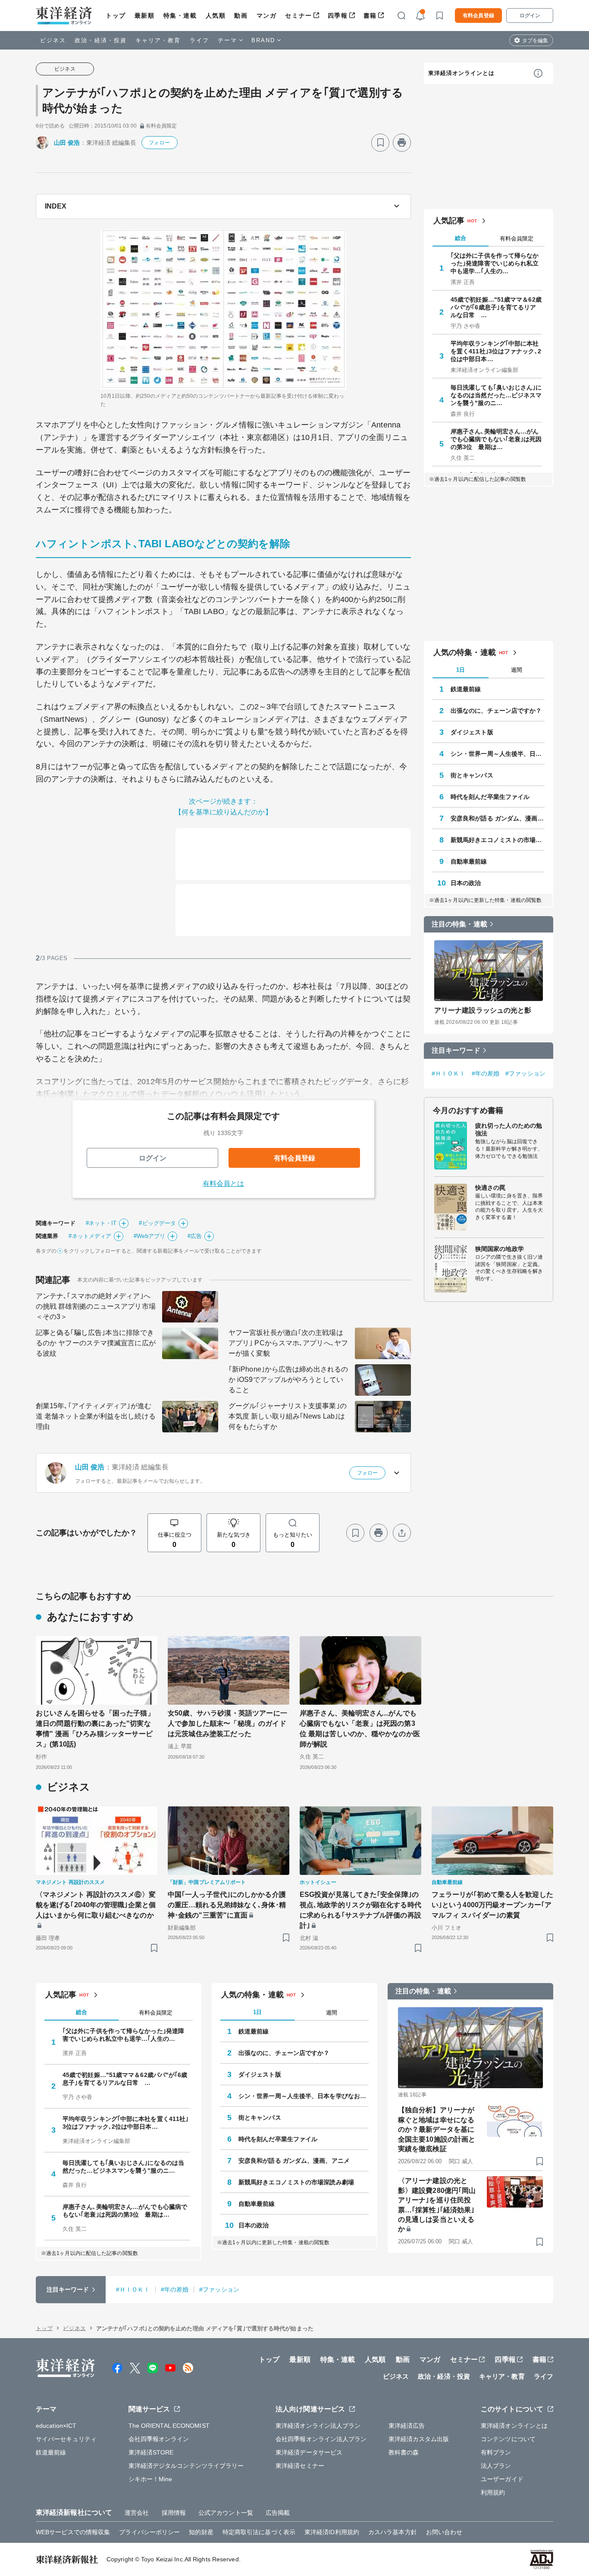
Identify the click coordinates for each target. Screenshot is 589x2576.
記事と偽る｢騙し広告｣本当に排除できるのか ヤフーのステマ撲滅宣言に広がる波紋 (96, 1343)
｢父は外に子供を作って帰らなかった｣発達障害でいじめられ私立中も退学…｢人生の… (495, 263)
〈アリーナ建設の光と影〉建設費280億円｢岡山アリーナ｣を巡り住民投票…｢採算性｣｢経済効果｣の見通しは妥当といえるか (437, 2205)
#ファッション (525, 1073)
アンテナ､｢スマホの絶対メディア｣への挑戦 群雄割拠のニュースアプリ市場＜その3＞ (96, 1306)
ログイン (530, 16)
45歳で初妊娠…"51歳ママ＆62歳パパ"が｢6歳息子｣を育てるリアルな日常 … (496, 307)
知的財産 (201, 2532)
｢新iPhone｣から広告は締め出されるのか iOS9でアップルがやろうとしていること (288, 1380)
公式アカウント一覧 (226, 2513)
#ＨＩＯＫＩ (449, 1073)
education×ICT (56, 2426)
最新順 (145, 16)
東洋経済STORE (151, 2452)
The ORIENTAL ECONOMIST (169, 2426)
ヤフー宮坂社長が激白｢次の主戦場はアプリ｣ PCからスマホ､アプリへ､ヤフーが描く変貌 (288, 1343)
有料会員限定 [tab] (517, 239)
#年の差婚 (486, 1073)
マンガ (267, 16)
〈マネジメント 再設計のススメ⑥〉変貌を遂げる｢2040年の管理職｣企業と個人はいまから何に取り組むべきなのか (96, 1905)
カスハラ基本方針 (393, 2532)
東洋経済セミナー (300, 2466)
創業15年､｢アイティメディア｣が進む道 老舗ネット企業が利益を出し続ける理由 (96, 1416)
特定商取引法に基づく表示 (259, 2532)
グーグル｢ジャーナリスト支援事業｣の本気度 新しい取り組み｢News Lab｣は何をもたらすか (288, 1416)
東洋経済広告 (407, 2426)
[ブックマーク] (380, 143)
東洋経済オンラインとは (461, 73)
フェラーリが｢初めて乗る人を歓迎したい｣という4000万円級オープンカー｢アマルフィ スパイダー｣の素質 (492, 1905)
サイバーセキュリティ (66, 2439)
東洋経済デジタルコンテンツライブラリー (186, 2466)
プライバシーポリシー (149, 2532)
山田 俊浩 (67, 143)
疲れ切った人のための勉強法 (509, 1129)
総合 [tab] (461, 238)
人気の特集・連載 (465, 652)
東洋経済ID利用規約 (332, 2532)
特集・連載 (180, 16)
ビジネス (53, 40)
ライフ (199, 40)
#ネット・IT (101, 1223)
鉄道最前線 (466, 689)
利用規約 (493, 2492)
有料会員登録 (478, 16)
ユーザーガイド (502, 2479)
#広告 (195, 1236)
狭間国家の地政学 (500, 1249)
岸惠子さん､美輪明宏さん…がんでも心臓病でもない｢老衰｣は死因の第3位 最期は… (496, 439)
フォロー (159, 143)
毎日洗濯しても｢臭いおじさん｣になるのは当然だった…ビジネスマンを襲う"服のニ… (496, 395)
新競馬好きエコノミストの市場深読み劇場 (498, 840)
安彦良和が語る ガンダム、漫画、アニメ (498, 818)
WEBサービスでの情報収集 (73, 2532)
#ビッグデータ (157, 1223)
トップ (116, 16)
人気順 (216, 16)
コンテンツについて (508, 2439)
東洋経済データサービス (309, 2452)
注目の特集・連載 (459, 924)
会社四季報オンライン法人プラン (321, 2439)
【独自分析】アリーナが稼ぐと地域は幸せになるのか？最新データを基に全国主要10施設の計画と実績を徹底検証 (437, 2129)
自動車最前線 (469, 861)
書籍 (370, 16)
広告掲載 (278, 2513)
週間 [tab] (517, 670)
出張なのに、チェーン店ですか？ (496, 711)
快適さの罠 (490, 1188)
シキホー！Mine (150, 2479)
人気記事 (449, 221)
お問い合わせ (444, 2532)
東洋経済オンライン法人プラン (318, 2426)
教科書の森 (404, 2452)
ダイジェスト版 (472, 732)
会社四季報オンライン (159, 2439)
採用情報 (174, 2513)
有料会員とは (224, 1184)
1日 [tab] (461, 670)
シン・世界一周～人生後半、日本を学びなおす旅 (498, 754)
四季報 (338, 16)
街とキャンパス (472, 775)
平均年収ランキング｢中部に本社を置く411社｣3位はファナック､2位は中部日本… (496, 351)
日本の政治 (466, 883)
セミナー (298, 16)
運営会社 (137, 2513)
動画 (241, 16)
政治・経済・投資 (101, 40)
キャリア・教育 (158, 40)
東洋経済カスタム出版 (419, 2439)
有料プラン (496, 2452)
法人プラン (496, 2466)
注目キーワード (456, 1050)
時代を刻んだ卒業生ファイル (490, 797)
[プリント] (402, 143)
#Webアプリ (149, 1236)
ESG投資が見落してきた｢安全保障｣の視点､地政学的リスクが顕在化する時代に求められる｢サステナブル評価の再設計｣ (360, 1910)
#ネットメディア (90, 1236)
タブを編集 (535, 41)
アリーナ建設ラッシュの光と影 (483, 1010)
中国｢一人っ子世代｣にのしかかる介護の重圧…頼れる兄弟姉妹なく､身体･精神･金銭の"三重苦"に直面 (227, 1905)
